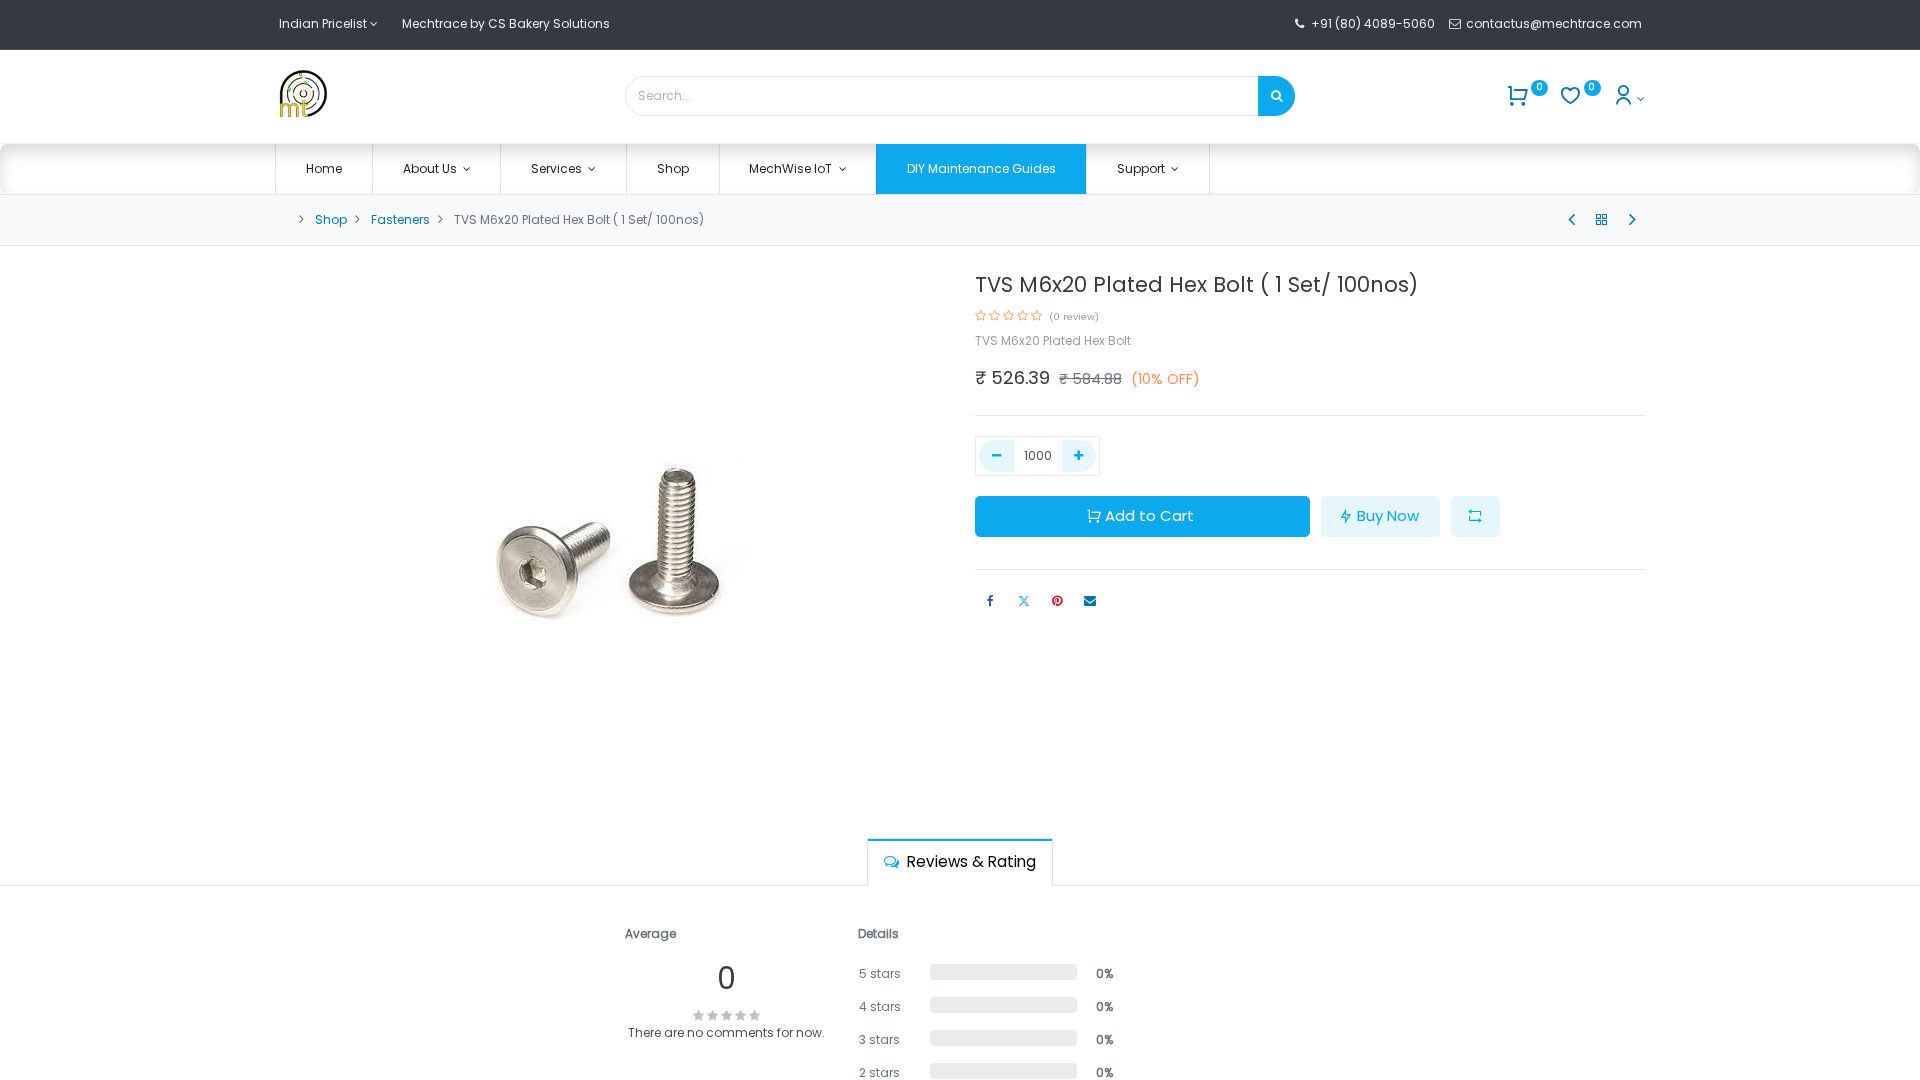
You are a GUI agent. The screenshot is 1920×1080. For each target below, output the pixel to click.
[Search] (1276, 96)
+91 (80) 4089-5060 (1373, 23)
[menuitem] (324, 169)
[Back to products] (1602, 220)
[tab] (960, 861)
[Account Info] (1628, 98)
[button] (1475, 516)
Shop (331, 219)
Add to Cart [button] (1149, 515)
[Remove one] (996, 456)
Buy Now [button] (1388, 515)
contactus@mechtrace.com (1555, 23)
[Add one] (1079, 456)
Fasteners (400, 219)
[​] (1571, 220)
